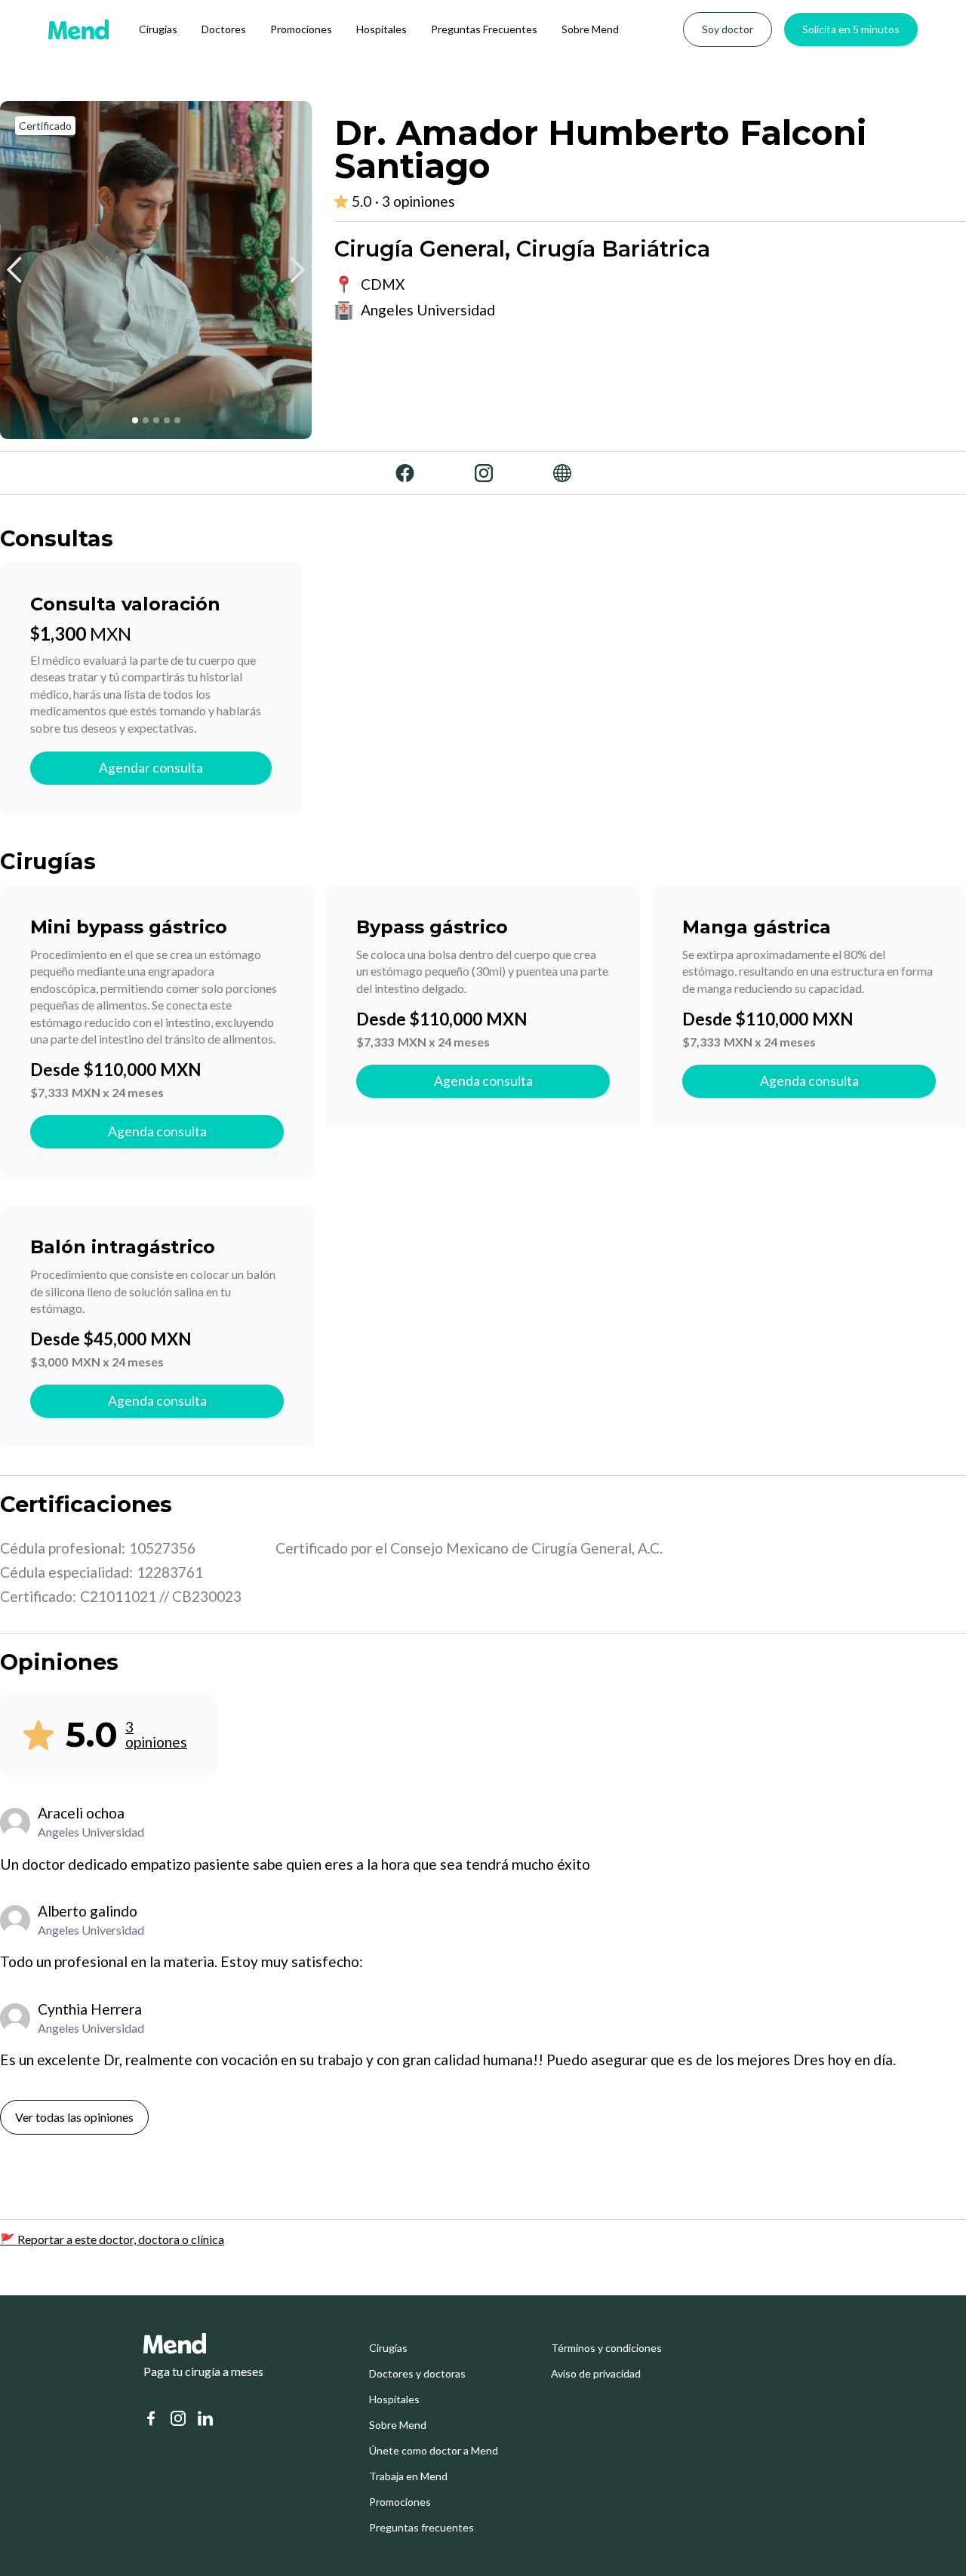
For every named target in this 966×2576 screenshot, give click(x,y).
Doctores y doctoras (417, 2374)
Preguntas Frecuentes (484, 29)
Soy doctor (728, 29)
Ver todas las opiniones (74, 2117)
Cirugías (158, 29)
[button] (15, 270)
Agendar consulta (151, 768)
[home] (78, 29)
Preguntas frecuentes (421, 2528)
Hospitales (381, 29)
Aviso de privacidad (596, 2374)
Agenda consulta (157, 1131)
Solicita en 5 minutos (851, 29)
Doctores (224, 29)
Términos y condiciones (606, 2348)
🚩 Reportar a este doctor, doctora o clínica (112, 2239)
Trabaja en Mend (408, 2476)
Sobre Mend (590, 29)
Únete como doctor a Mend (434, 2451)
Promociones (301, 29)
